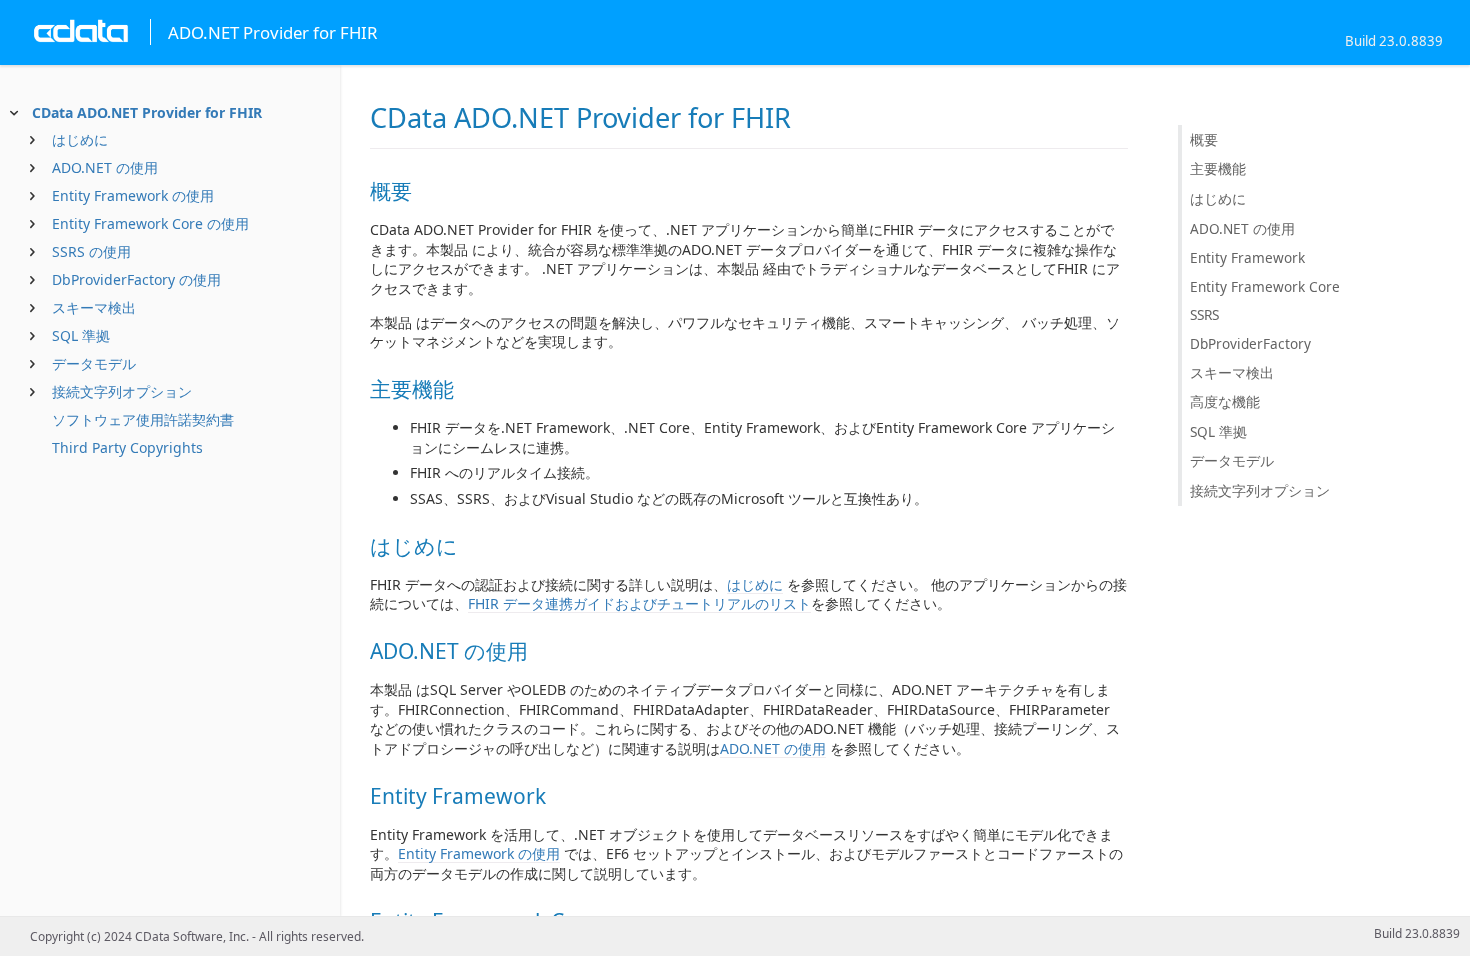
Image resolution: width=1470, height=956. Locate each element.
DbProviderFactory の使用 (136, 279)
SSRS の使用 (91, 251)
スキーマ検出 (94, 307)
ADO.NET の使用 (105, 167)
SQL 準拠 (81, 335)
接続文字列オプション (122, 391)
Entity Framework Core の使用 (150, 223)
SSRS (1204, 314)
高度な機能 (1225, 401)
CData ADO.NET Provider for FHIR (147, 112)
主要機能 (1218, 168)
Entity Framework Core (1265, 286)
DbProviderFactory (1250, 343)
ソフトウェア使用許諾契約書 (143, 419)
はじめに (80, 139)
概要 (1204, 139)
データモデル (94, 363)
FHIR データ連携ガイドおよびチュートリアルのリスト (639, 603)
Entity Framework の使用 (133, 195)
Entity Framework (1247, 257)
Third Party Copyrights (127, 447)
